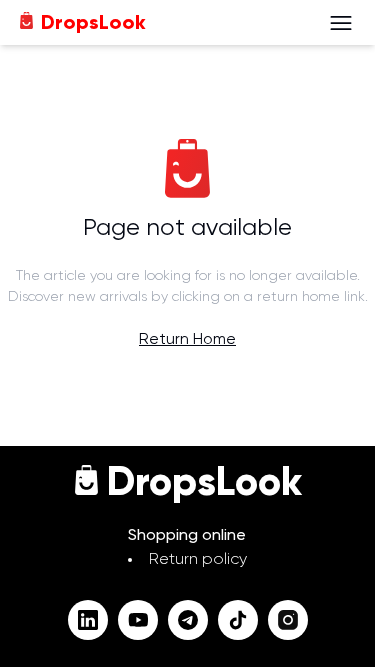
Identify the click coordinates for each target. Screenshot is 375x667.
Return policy (198, 560)
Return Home (187, 340)
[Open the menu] (341, 23)
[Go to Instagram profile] (288, 620)
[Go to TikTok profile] (238, 620)
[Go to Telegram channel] (188, 620)
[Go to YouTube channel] (138, 620)
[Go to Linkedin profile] (88, 620)
